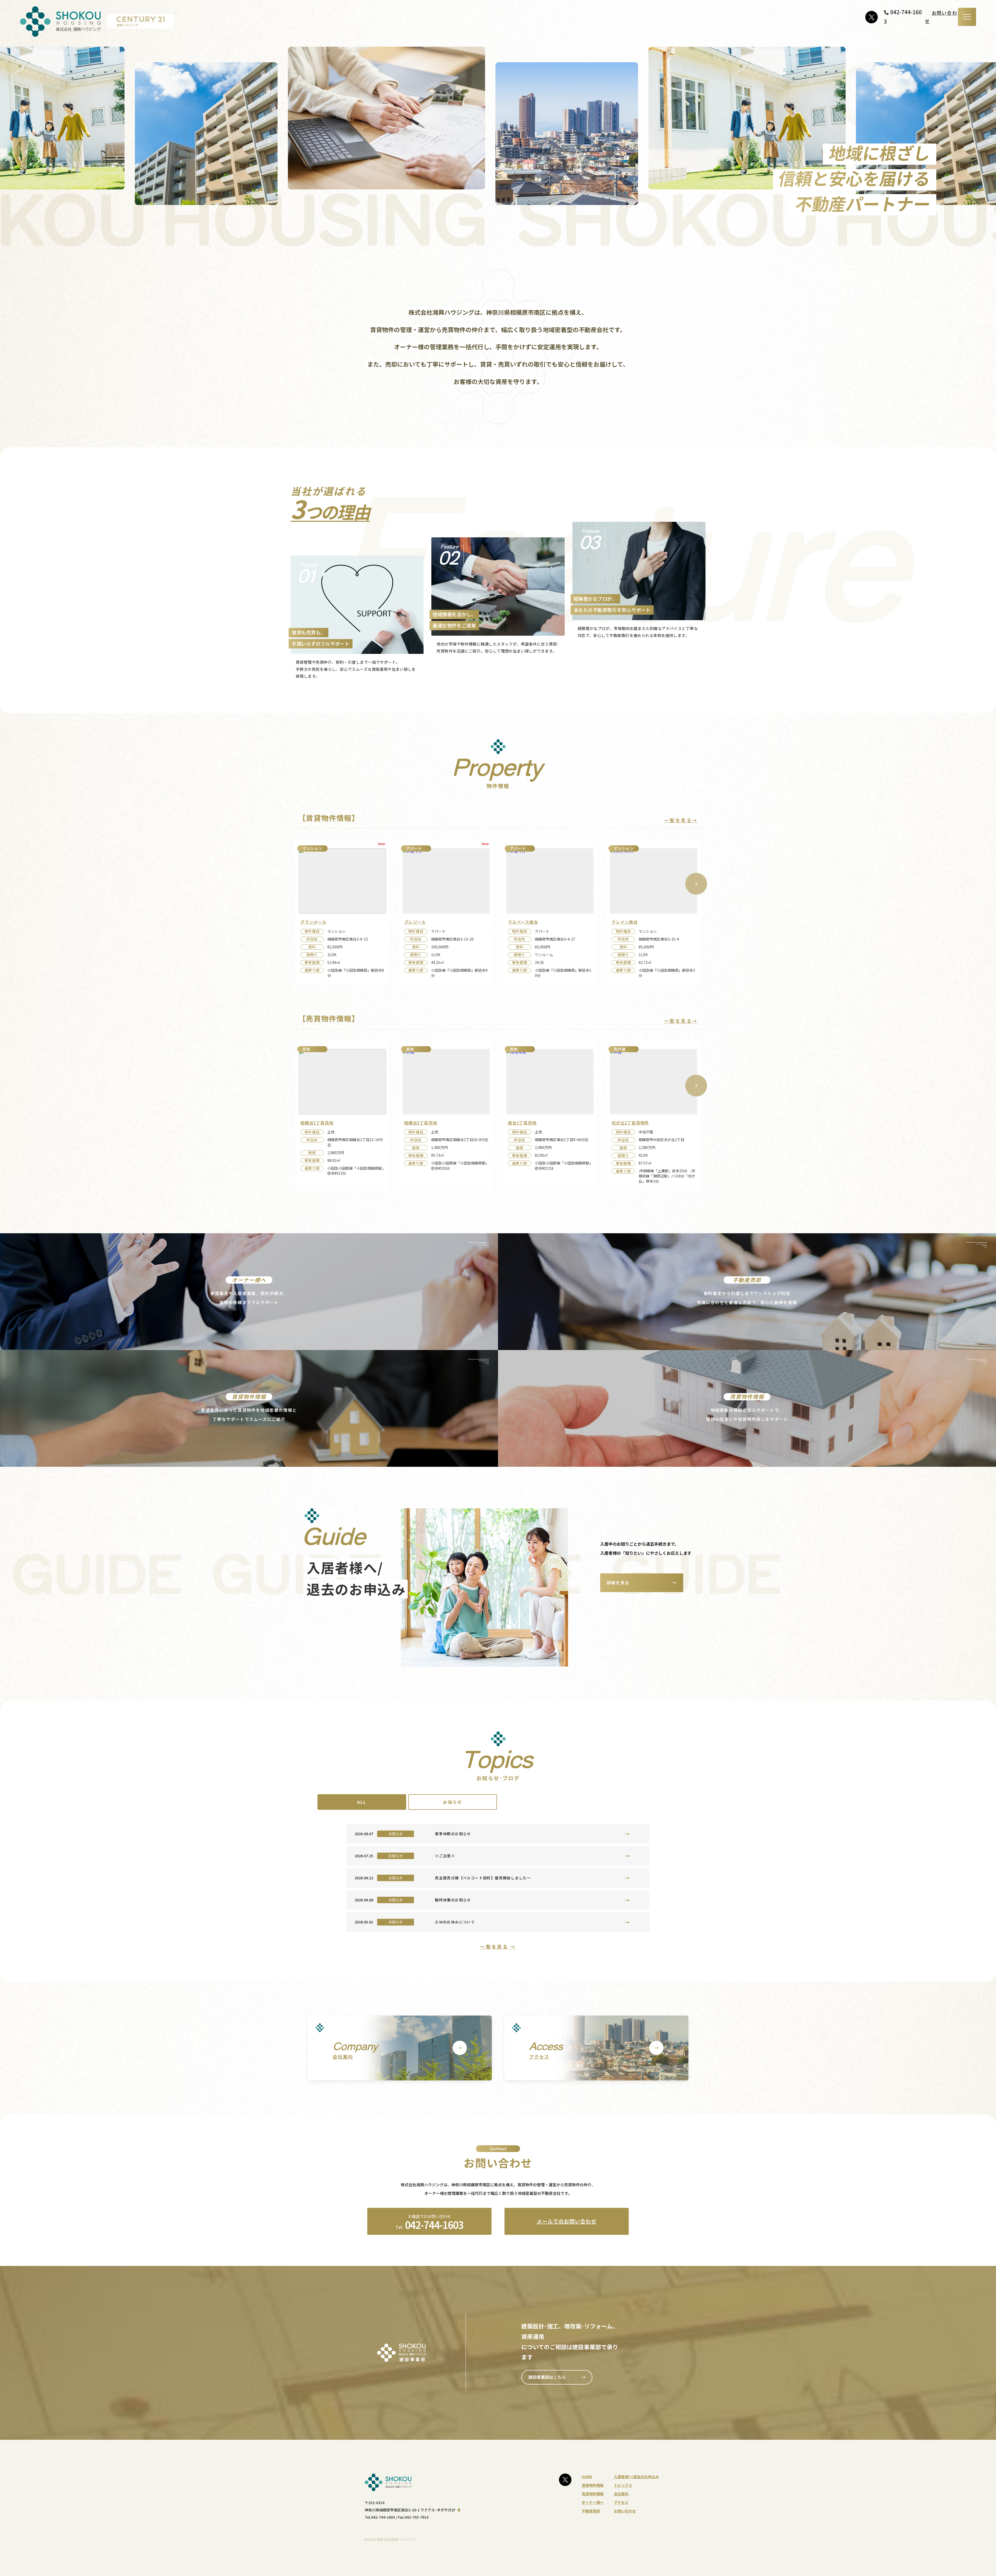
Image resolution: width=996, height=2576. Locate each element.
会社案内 (621, 2494)
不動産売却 (591, 2511)
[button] (696, 884)
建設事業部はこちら (557, 2377)
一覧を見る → (498, 1947)
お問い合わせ (625, 2511)
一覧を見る (681, 820)
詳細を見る (642, 1582)
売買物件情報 (593, 2494)
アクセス (621, 2502)
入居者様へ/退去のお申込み (636, 2477)
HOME (587, 2477)
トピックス (623, 2485)
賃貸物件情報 (593, 2485)
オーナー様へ (593, 2502)
